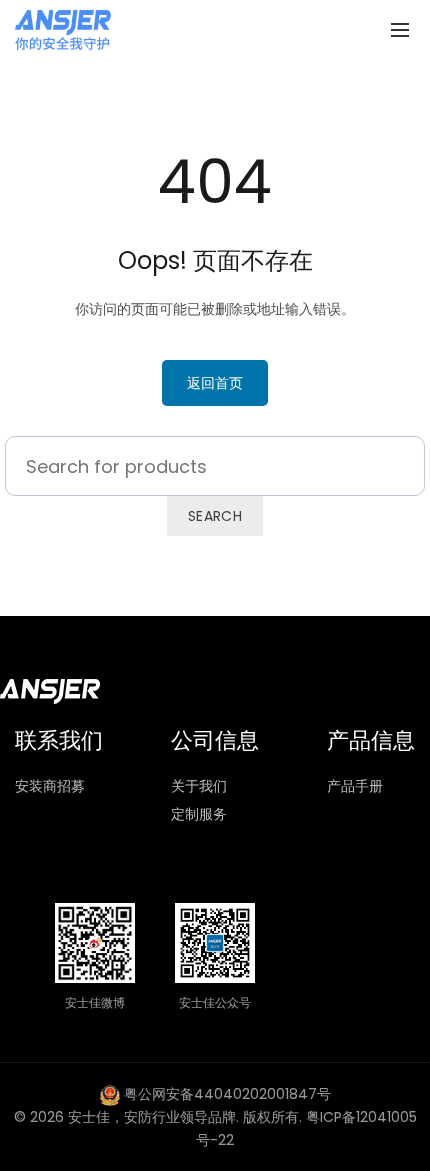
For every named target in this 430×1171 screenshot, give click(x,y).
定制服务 (199, 814)
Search (215, 516)
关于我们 (199, 786)
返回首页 (215, 383)
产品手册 (355, 786)
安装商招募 (50, 786)
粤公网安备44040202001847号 (227, 1094)
